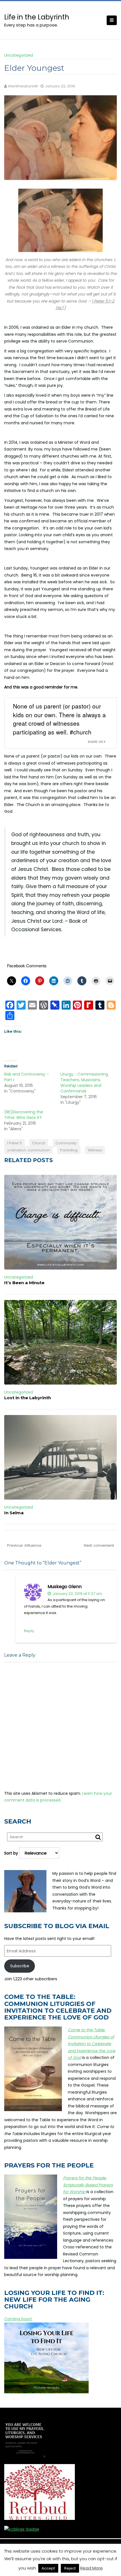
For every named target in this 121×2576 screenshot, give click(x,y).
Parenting (69, 1150)
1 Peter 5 (14, 1143)
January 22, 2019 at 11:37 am (77, 1594)
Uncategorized (19, 55)
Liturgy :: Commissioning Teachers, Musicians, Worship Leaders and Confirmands (84, 1083)
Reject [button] (70, 2568)
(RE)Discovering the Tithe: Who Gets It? (24, 1115)
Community (66, 1143)
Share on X (97, 742)
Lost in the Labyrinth (28, 1398)
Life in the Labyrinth (37, 17)
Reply (29, 1631)
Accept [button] (48, 2568)
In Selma (14, 1513)
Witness (95, 1150)
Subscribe (20, 1966)
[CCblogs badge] (22, 2529)
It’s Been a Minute (24, 1283)
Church (39, 1143)
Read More (91, 2568)
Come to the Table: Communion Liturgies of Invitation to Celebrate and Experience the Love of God (92, 2044)
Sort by (12, 1853)
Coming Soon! (18, 2319)
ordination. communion (28, 1150)
